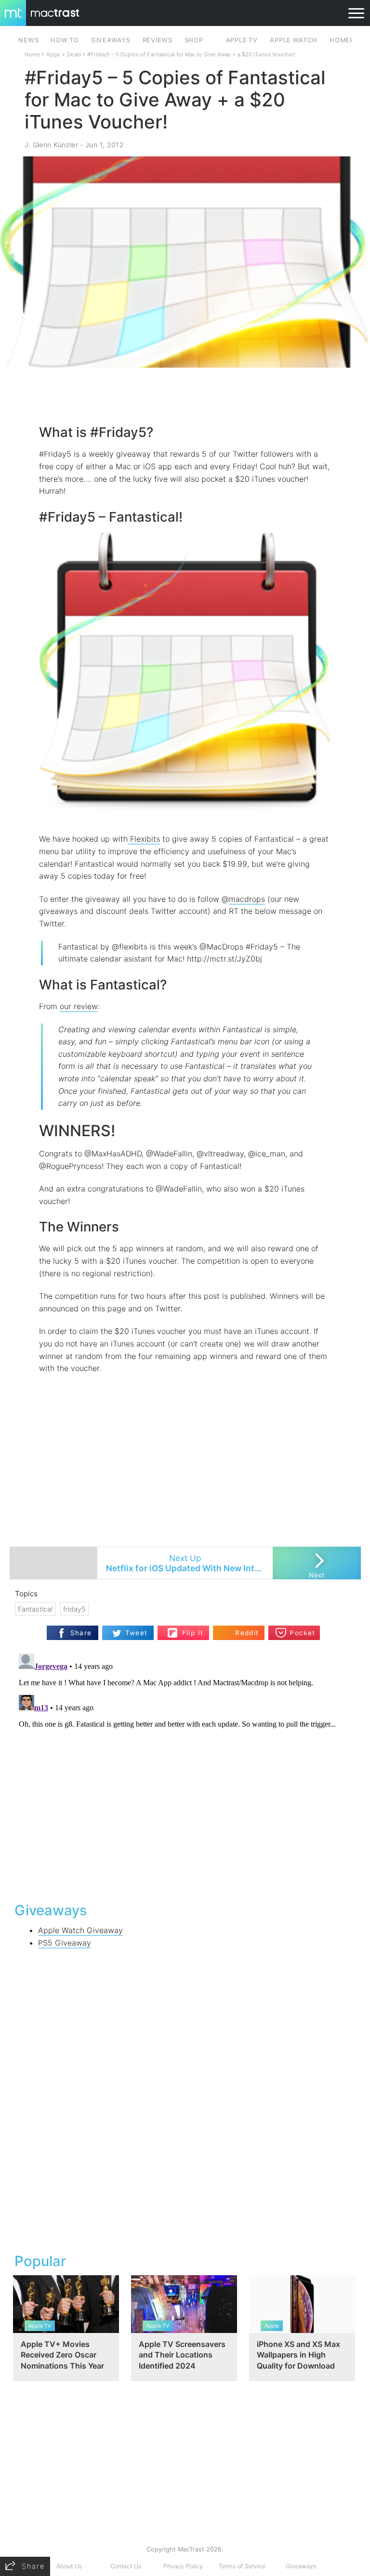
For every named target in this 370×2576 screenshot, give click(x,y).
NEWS (28, 40)
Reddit (247, 1633)
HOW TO (65, 40)
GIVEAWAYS (111, 40)
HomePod (347, 40)
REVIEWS (158, 40)
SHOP (194, 40)
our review (79, 1006)
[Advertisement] (185, 396)
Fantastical (35, 1609)
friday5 (74, 1609)
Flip (188, 1629)
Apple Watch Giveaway (80, 1930)
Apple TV (242, 40)
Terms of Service (242, 2566)
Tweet (137, 1633)
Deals (74, 54)
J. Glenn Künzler (51, 145)
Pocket (302, 1633)
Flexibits (144, 839)
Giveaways (301, 2566)
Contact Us (126, 2566)
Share (81, 1633)
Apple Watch (293, 40)
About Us (69, 2566)
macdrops (247, 899)
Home (33, 54)
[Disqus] (185, 1770)
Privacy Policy (183, 2566)
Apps (53, 54)
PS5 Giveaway (65, 1943)
